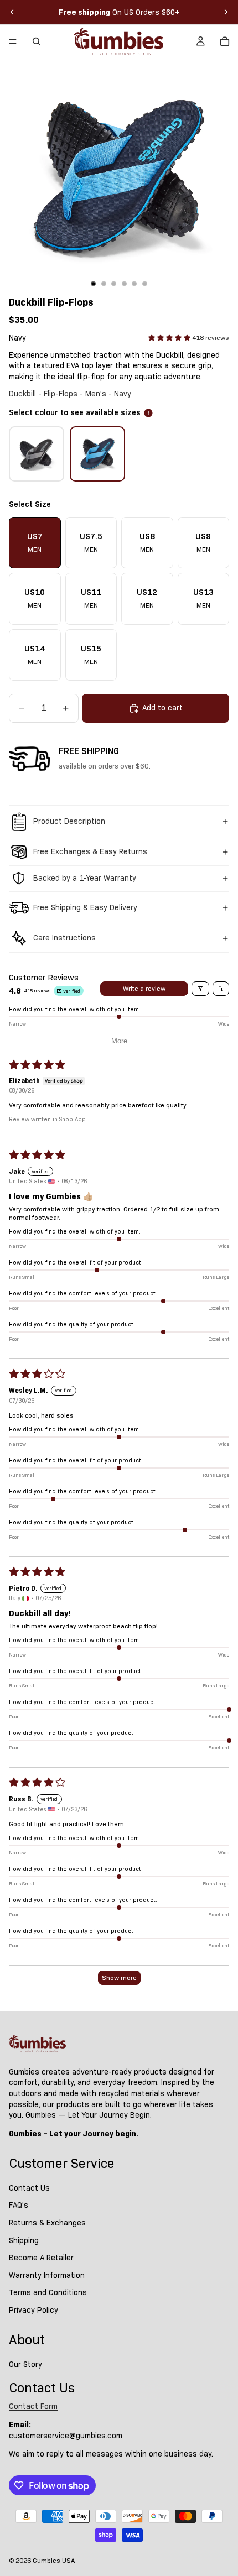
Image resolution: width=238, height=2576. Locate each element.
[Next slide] (226, 12)
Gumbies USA (54, 2560)
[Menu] (13, 41)
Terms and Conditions (48, 2292)
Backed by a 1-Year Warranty (85, 878)
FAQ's (19, 2205)
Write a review (144, 988)
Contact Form (33, 2406)
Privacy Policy (33, 2310)
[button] (170, 338)
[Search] (37, 41)
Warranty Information (47, 2275)
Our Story (25, 2364)
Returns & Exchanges (47, 2223)
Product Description (69, 821)
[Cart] (225, 41)
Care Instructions (64, 938)
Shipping (24, 2240)
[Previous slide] (12, 12)
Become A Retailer (41, 2258)
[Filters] (200, 989)
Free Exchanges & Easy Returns (90, 851)
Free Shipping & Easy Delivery (85, 907)
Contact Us (29, 2188)
